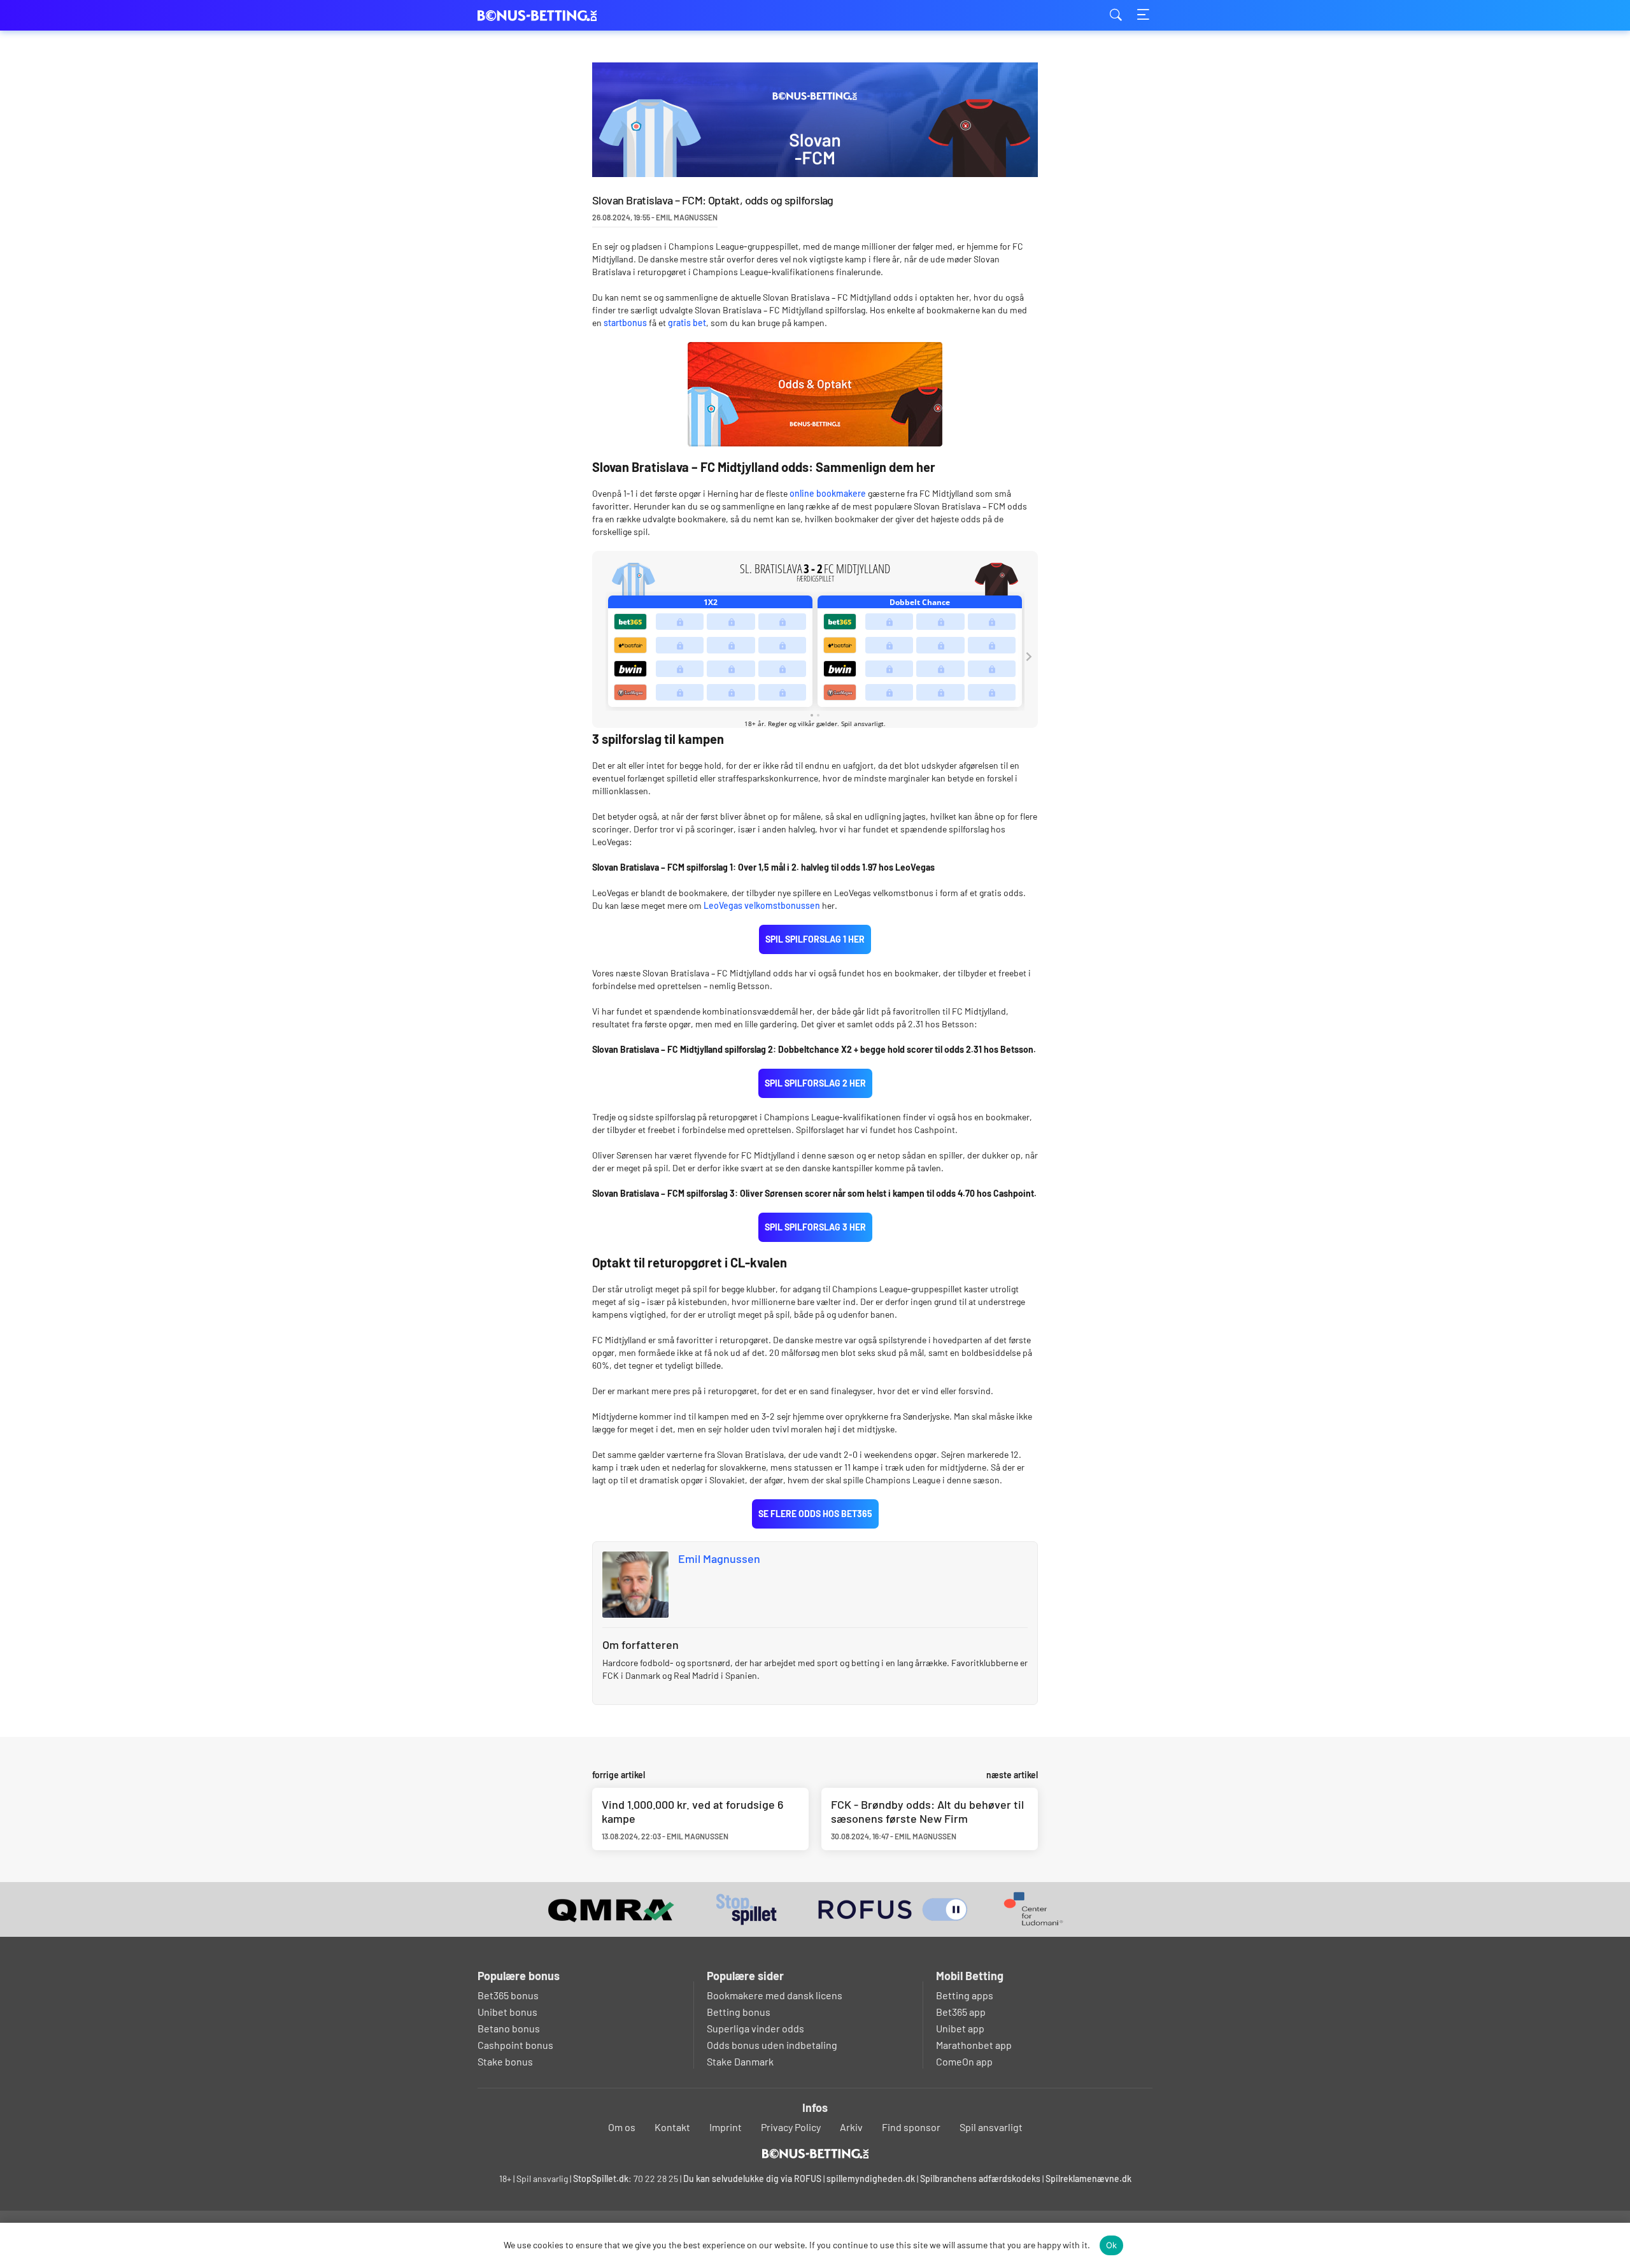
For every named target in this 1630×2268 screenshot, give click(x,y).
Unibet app (960, 2028)
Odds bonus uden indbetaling (772, 2045)
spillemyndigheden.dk (871, 2179)
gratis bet (687, 323)
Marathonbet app (974, 2045)
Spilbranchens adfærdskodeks (981, 2179)
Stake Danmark (740, 2061)
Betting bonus (739, 2012)
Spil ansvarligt (991, 2127)
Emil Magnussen (719, 1558)
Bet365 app (961, 2012)
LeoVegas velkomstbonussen (762, 905)
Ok (1112, 2245)
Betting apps (965, 1995)
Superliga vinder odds (755, 2028)
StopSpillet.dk (601, 2179)
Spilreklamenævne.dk (1088, 2179)
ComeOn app (964, 2061)
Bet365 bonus (508, 1995)
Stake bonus (505, 2061)
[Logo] (815, 2153)
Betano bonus (509, 2028)
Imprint (726, 2127)
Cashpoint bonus (515, 2045)
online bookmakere (828, 493)
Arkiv (851, 2127)
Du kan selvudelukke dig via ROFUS (752, 2179)
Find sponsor (911, 2127)
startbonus (625, 323)
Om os (622, 2127)
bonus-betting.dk (541, 16)
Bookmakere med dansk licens (775, 1995)
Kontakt (672, 2127)
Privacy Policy (791, 2127)
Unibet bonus (507, 2012)
